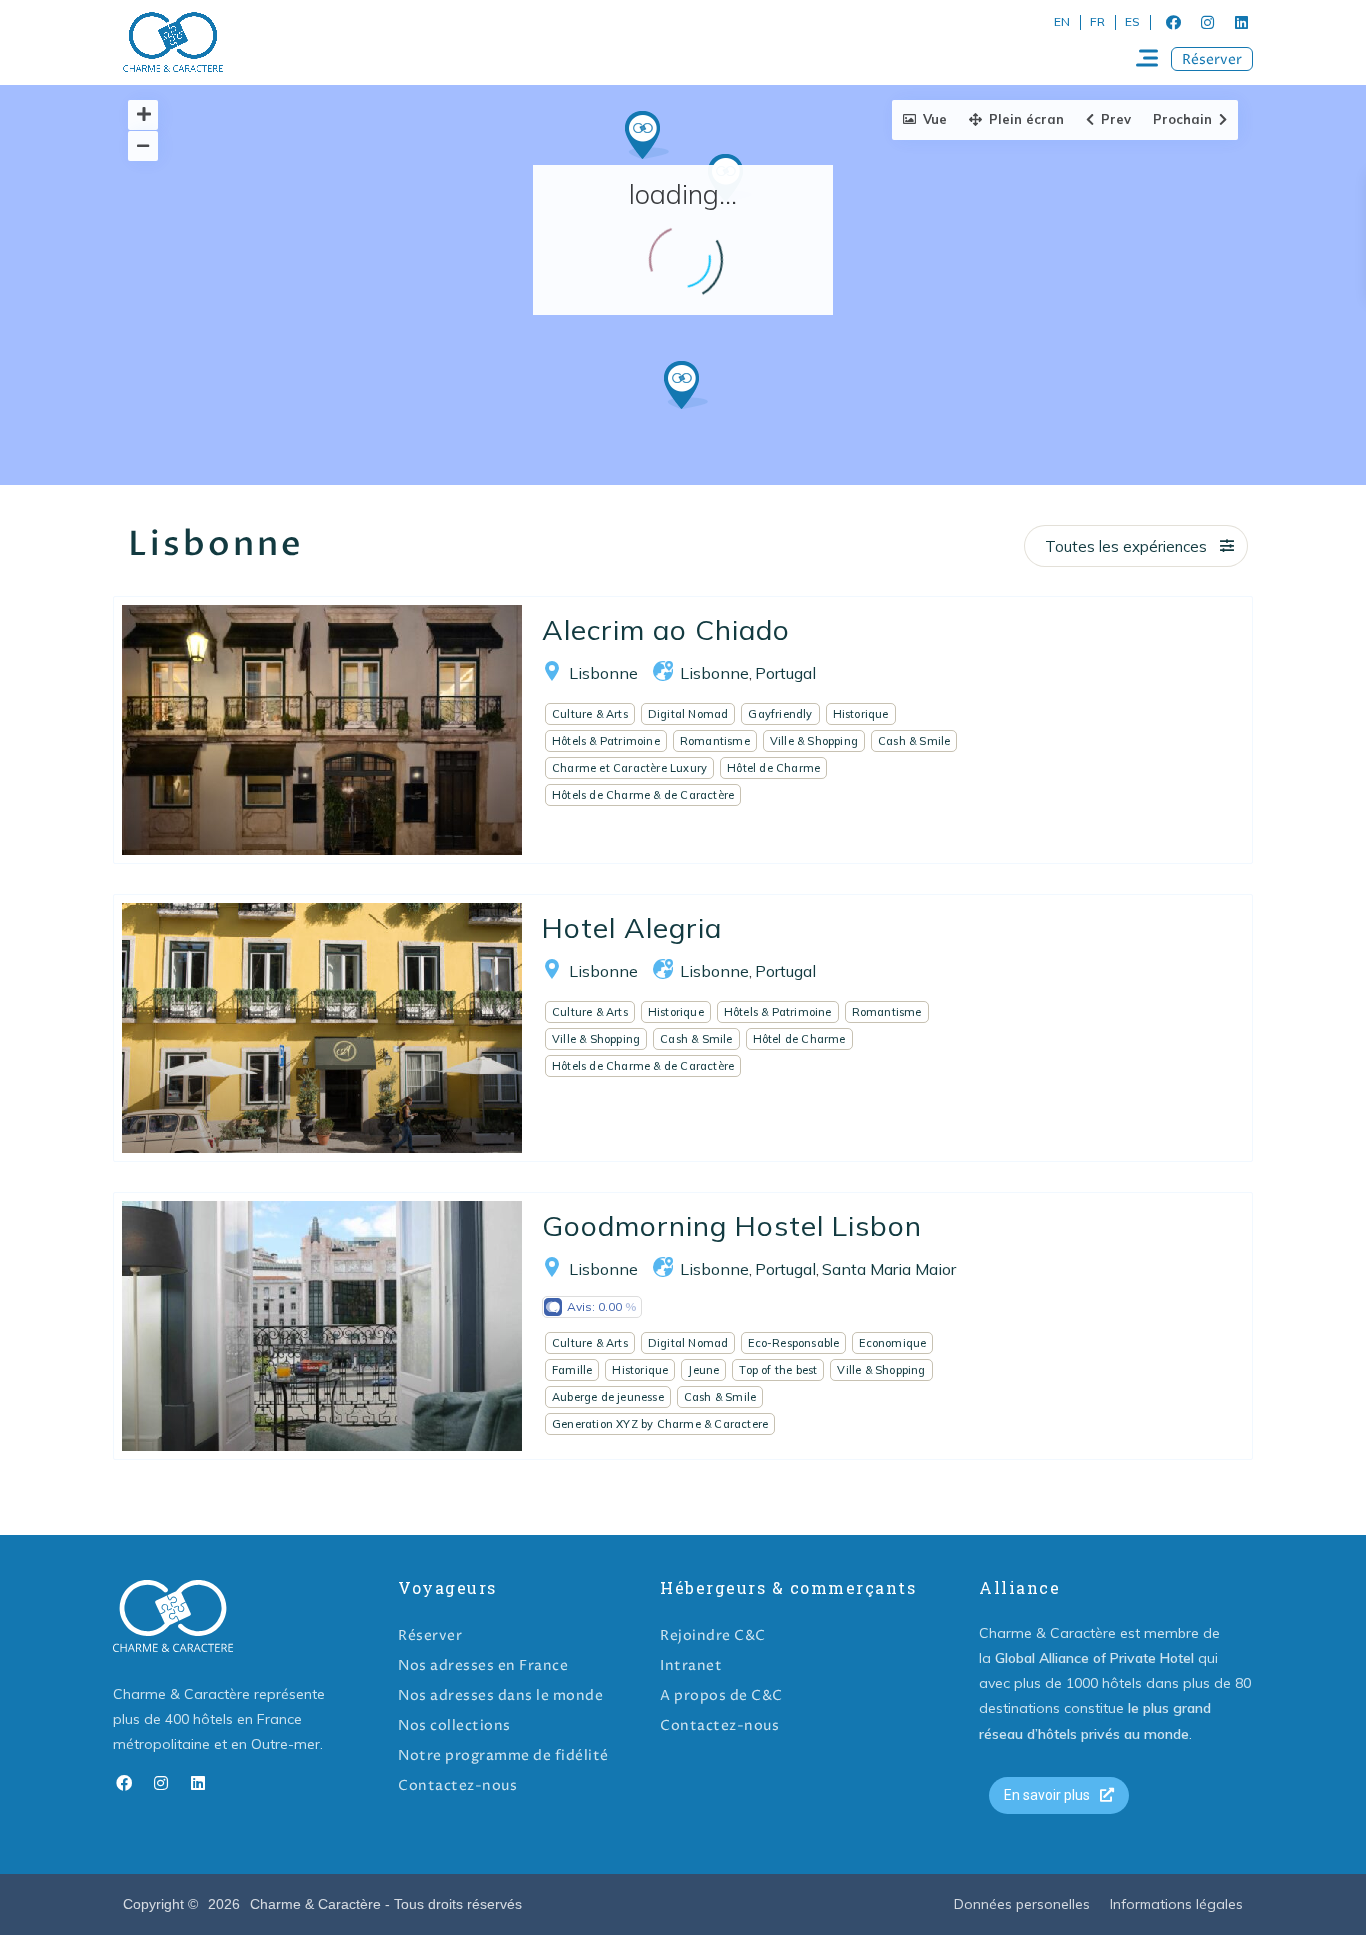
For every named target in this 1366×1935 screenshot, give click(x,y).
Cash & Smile (914, 741)
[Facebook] (1173, 22)
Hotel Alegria (632, 927)
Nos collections (454, 1725)
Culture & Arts (590, 714)
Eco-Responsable (793, 1343)
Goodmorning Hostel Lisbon (732, 1225)
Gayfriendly (780, 714)
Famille (572, 1370)
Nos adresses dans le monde (500, 1695)
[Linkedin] (1241, 22)
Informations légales (1176, 1904)
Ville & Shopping (814, 741)
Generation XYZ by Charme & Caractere (660, 1424)
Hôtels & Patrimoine (606, 741)
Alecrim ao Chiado (666, 629)
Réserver (430, 1635)
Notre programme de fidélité (503, 1755)
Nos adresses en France (483, 1665)
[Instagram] (1207, 22)
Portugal (785, 673)
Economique (892, 1343)
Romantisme (715, 741)
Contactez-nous (457, 1785)
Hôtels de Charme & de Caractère (643, 795)
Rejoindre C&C (713, 1635)
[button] (1212, 59)
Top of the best (778, 1370)
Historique (861, 714)
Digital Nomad (688, 714)
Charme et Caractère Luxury (629, 768)
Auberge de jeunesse (608, 1397)
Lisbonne (603, 673)
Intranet (691, 1665)
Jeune (703, 1370)
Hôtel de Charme (773, 768)
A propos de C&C (721, 1695)
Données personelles (1022, 1904)
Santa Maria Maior (889, 1269)
